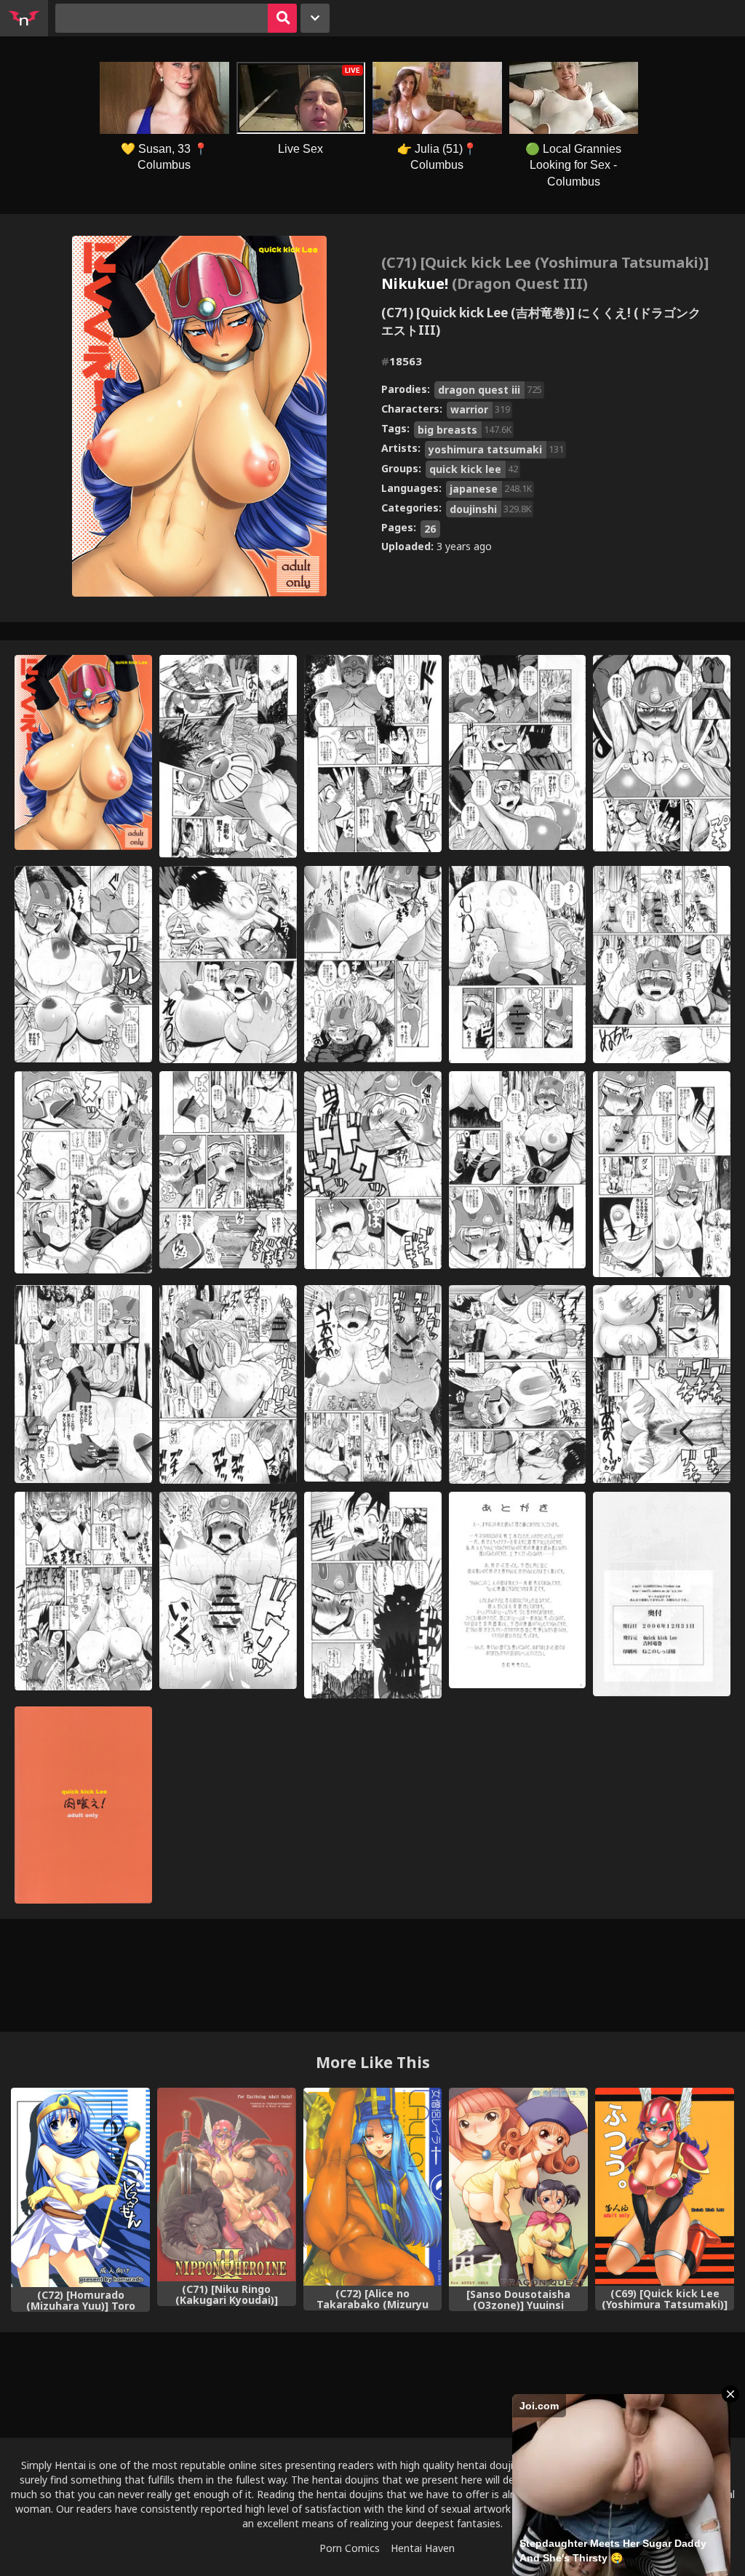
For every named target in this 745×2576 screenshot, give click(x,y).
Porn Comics (350, 2548)
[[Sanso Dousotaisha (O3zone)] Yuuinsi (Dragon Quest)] (518, 2187)
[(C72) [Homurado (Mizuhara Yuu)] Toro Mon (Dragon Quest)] (80, 2187)
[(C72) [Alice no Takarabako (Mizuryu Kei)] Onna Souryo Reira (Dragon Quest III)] (373, 2187)
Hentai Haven (423, 2548)
